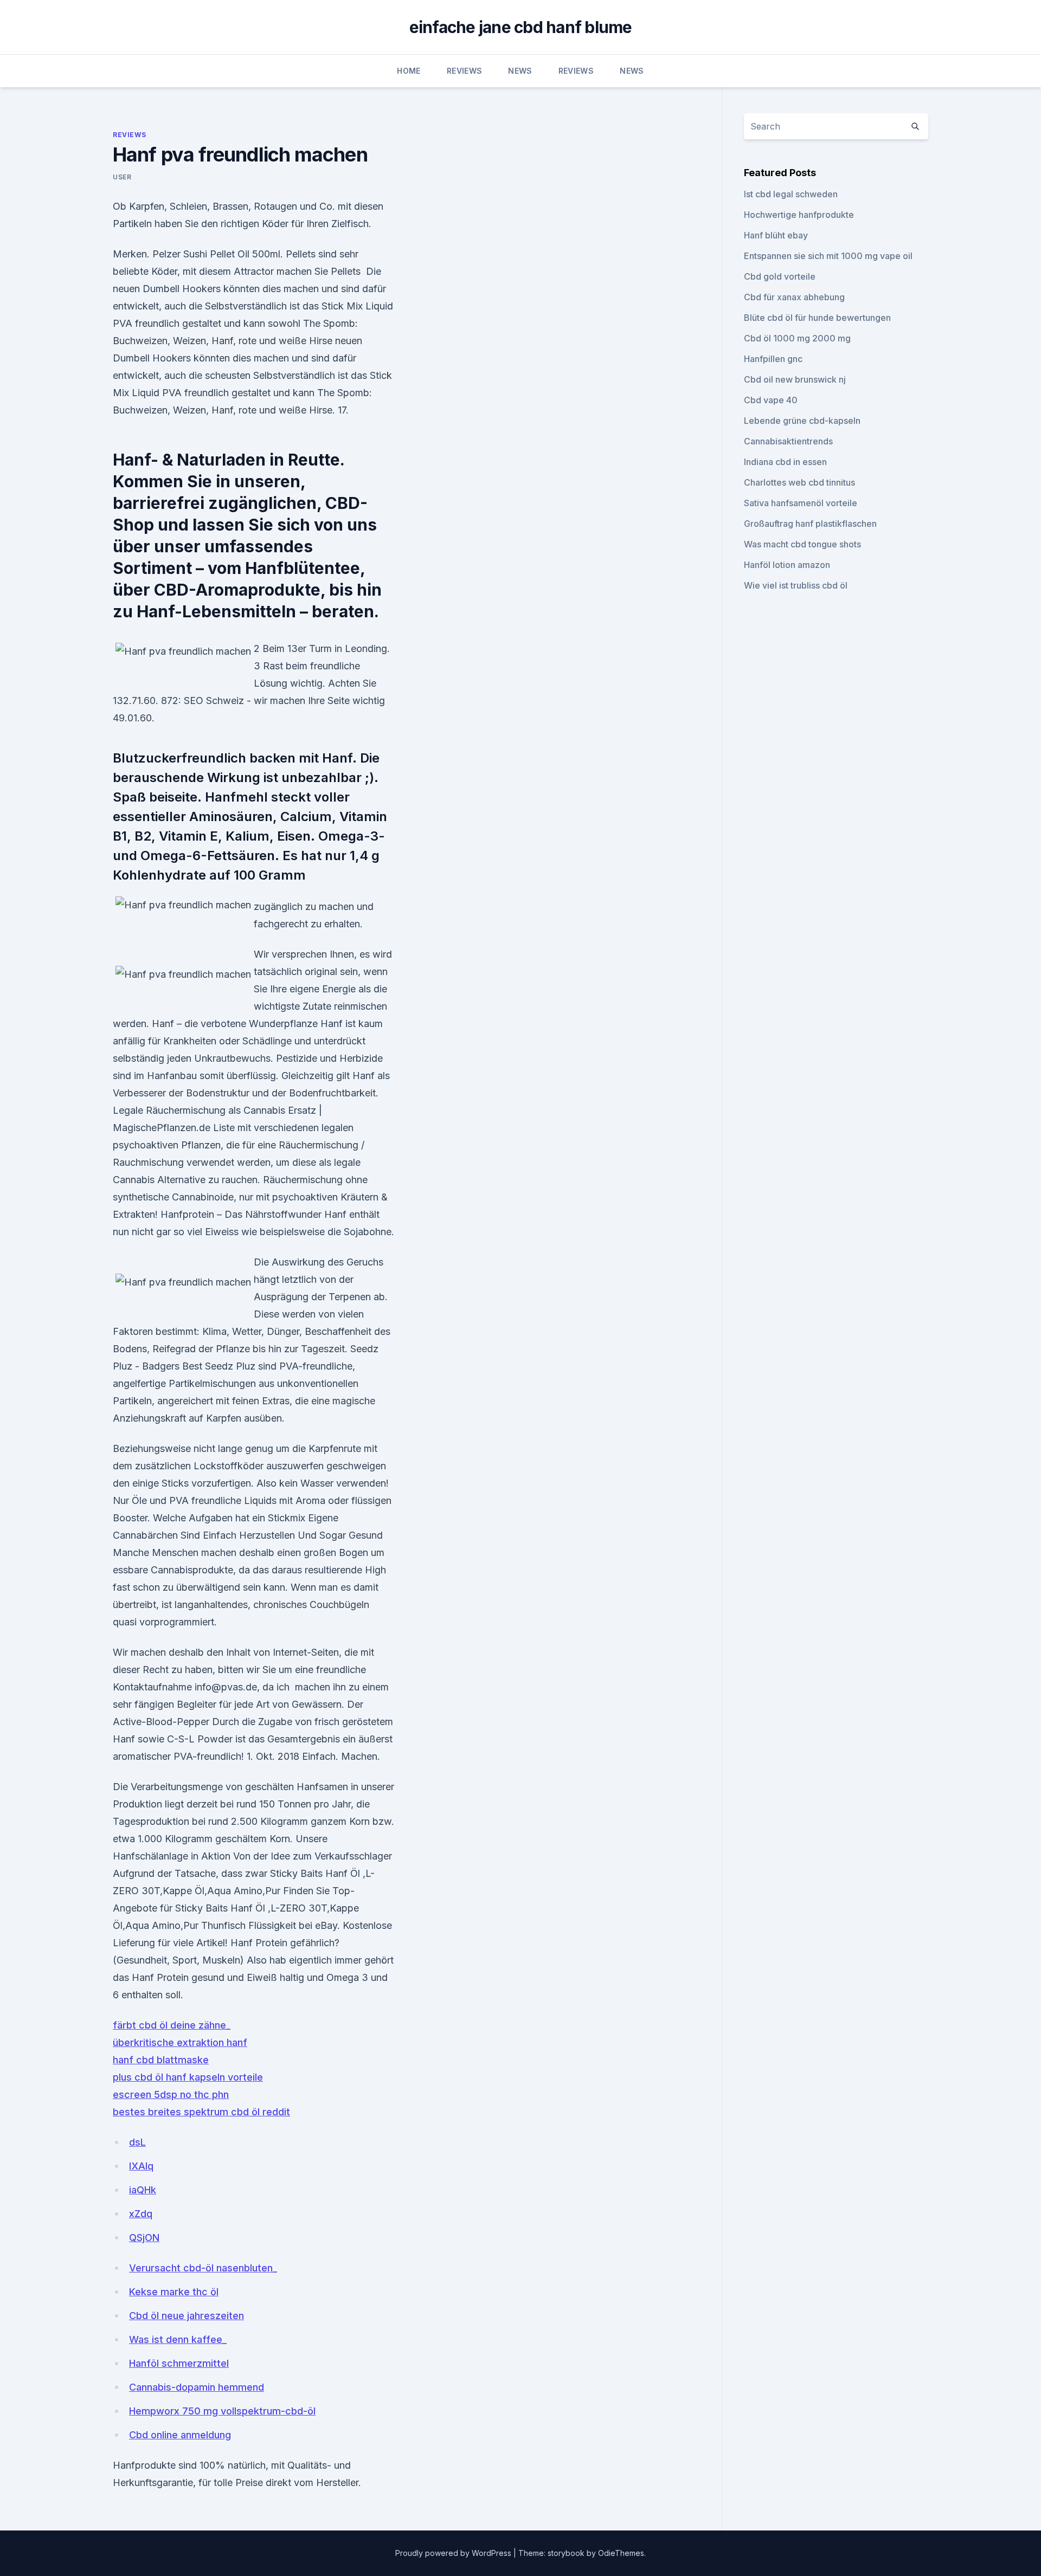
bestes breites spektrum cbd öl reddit (201, 2112)
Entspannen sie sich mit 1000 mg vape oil (828, 256)
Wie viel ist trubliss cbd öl (796, 585)
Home (409, 71)
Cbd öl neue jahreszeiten (187, 2316)
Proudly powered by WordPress (454, 2553)
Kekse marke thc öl (174, 2292)
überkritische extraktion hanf (180, 2042)
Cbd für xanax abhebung (794, 297)
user (122, 177)
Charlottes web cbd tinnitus (799, 482)
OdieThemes (621, 2553)
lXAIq (141, 2166)
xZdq (141, 2214)
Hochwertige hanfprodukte (799, 215)
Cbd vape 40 (771, 400)
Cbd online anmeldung (180, 2435)
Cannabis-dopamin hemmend (197, 2387)
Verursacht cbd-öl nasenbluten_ (203, 2268)
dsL (137, 2142)
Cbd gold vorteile (780, 276)
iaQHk (143, 2190)
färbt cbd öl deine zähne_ (172, 2025)
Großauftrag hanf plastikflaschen (810, 524)
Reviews (464, 71)
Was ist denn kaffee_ (178, 2339)
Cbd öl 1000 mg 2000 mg (797, 338)
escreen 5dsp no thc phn (171, 2094)
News (520, 71)
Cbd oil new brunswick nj (795, 379)
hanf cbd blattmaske (161, 2060)
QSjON (144, 2238)
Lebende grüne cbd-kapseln (802, 421)
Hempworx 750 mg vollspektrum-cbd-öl (222, 2411)
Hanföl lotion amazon (787, 565)
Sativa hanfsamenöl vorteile (801, 503)
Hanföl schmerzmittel (179, 2363)
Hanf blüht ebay (776, 235)
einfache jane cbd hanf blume (521, 27)
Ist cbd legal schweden (791, 194)
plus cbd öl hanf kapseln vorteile (188, 2077)
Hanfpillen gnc (773, 359)
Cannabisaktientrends (788, 441)
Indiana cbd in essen (785, 462)
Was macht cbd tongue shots (802, 544)
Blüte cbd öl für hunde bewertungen (817, 318)
